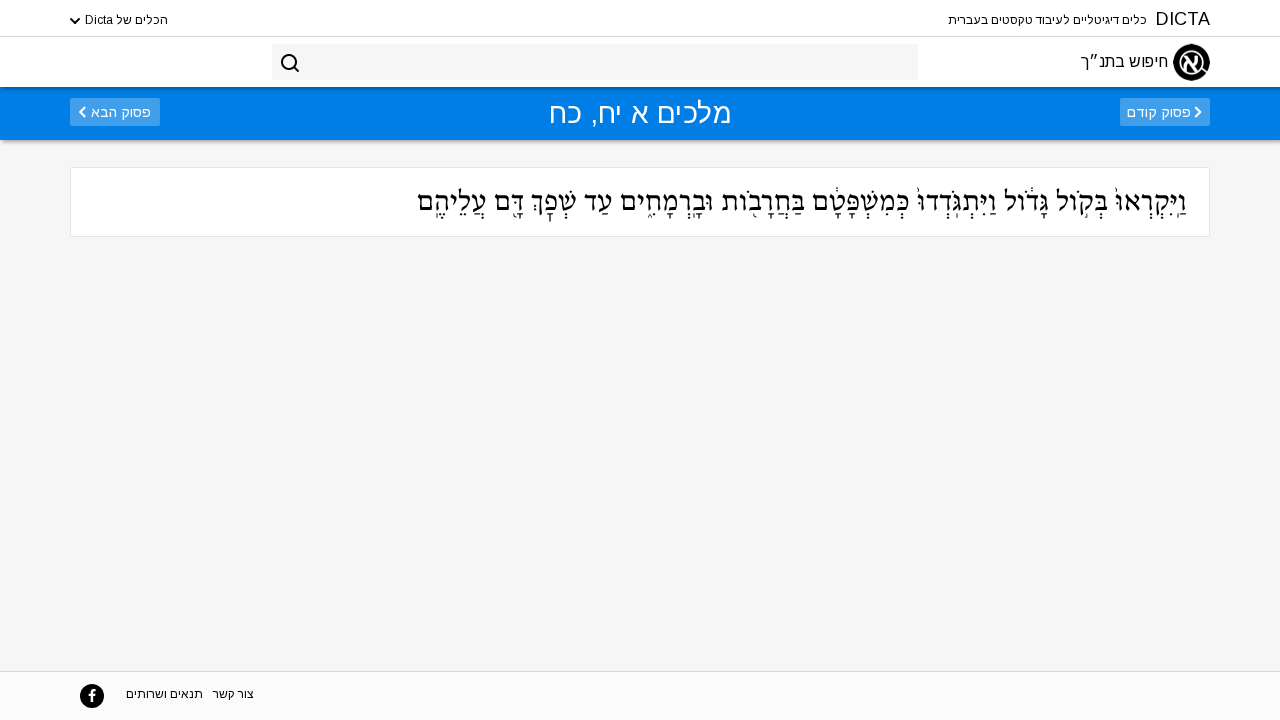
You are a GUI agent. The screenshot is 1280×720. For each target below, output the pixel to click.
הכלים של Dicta (125, 20)
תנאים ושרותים (164, 694)
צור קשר (233, 694)
